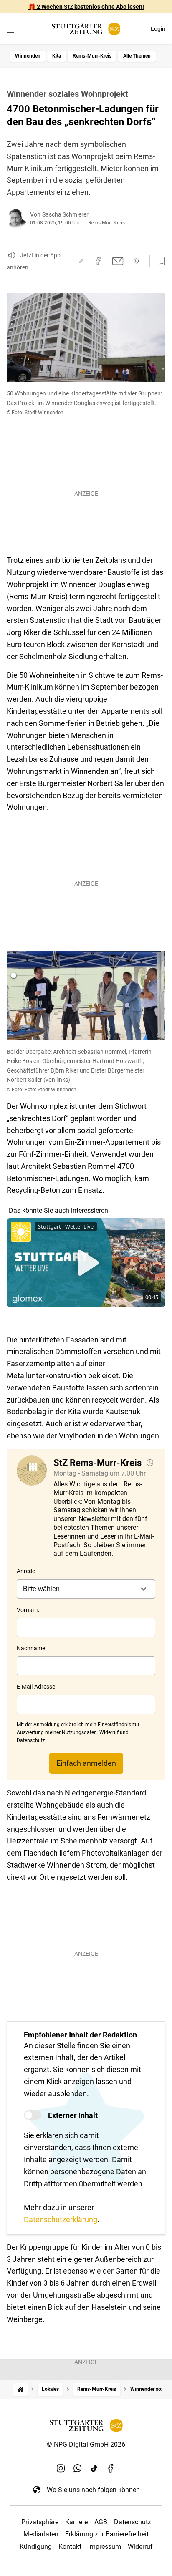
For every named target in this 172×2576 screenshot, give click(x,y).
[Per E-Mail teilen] (118, 261)
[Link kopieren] (81, 261)
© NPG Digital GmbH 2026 (86, 2444)
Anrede (26, 1571)
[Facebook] (111, 2468)
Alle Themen (137, 56)
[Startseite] (20, 2389)
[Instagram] (61, 2468)
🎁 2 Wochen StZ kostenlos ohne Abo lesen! (86, 7)
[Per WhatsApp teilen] (136, 261)
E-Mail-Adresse (36, 1687)
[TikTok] (94, 2468)
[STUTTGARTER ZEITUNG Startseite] (86, 29)
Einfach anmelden (86, 1763)
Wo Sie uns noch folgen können (93, 2490)
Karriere (76, 2522)
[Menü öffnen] (10, 30)
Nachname (31, 1648)
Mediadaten (41, 2534)
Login (158, 29)
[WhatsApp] (78, 2468)
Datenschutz (133, 2522)
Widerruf (140, 2547)
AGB (101, 2522)
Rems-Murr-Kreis (92, 56)
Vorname (29, 1610)
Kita (57, 56)
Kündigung (36, 2547)
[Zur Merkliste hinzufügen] (159, 261)
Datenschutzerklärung (61, 2220)
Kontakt (70, 2547)
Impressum (105, 2547)
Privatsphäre (40, 2522)
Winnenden (28, 56)
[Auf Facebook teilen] (98, 261)
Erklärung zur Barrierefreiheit (107, 2534)
